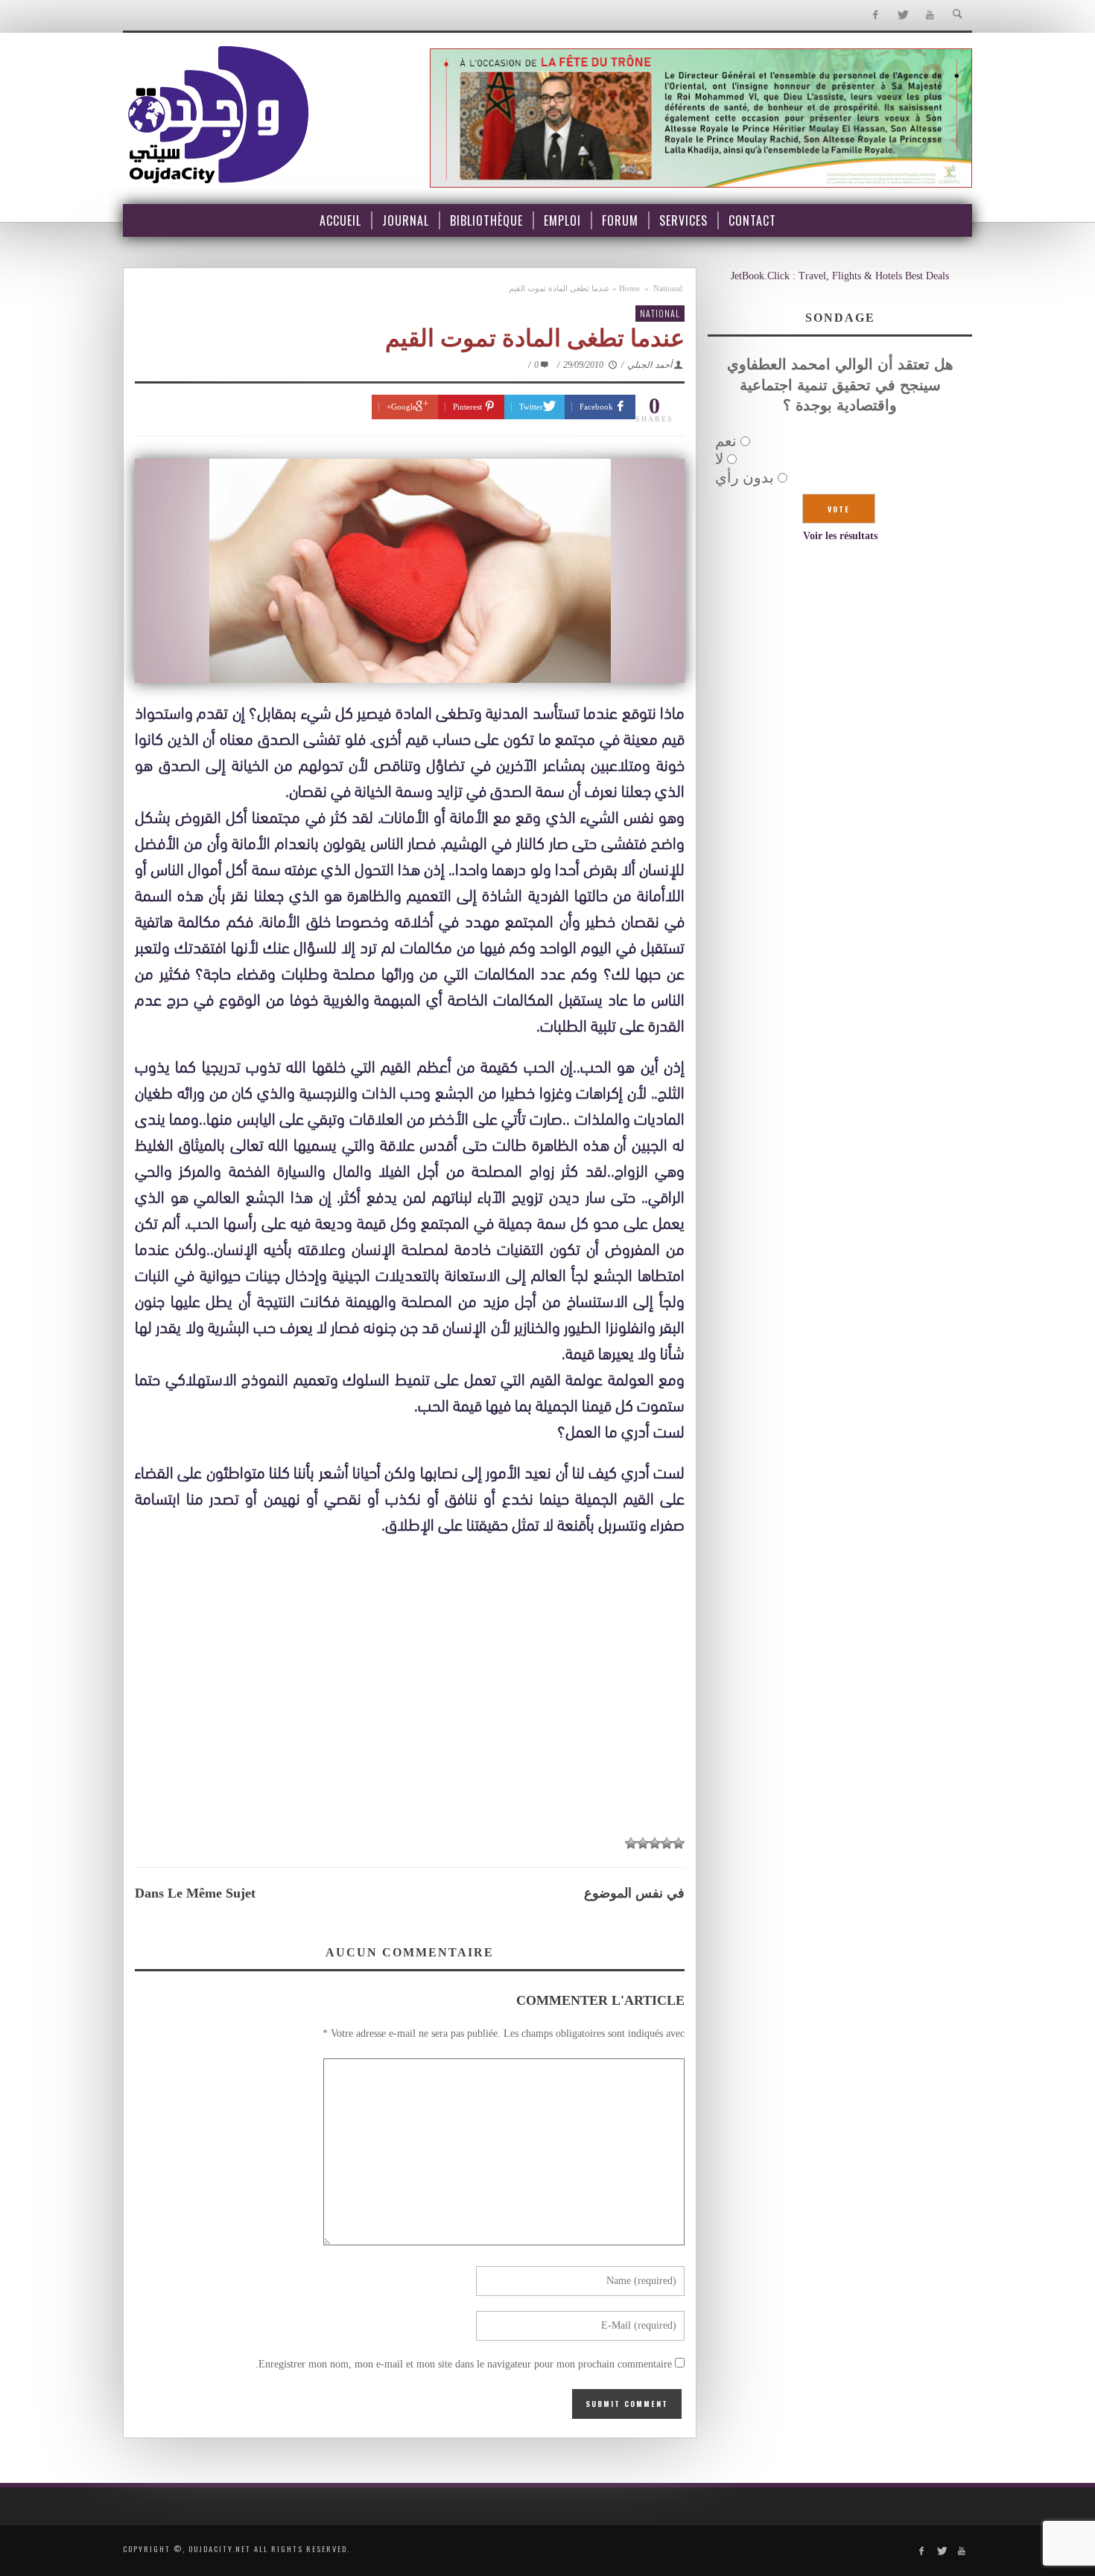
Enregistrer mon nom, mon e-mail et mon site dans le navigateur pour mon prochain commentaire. (464, 2364)
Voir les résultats (840, 536)
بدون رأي (745, 477)
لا (719, 459)
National (668, 288)
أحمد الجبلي (650, 365)
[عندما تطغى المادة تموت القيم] (410, 571)
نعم (726, 441)
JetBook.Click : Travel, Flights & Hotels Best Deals (840, 276)
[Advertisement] (410, 1715)
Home (629, 288)
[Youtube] (930, 15)
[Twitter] (902, 15)
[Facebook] (875, 15)
